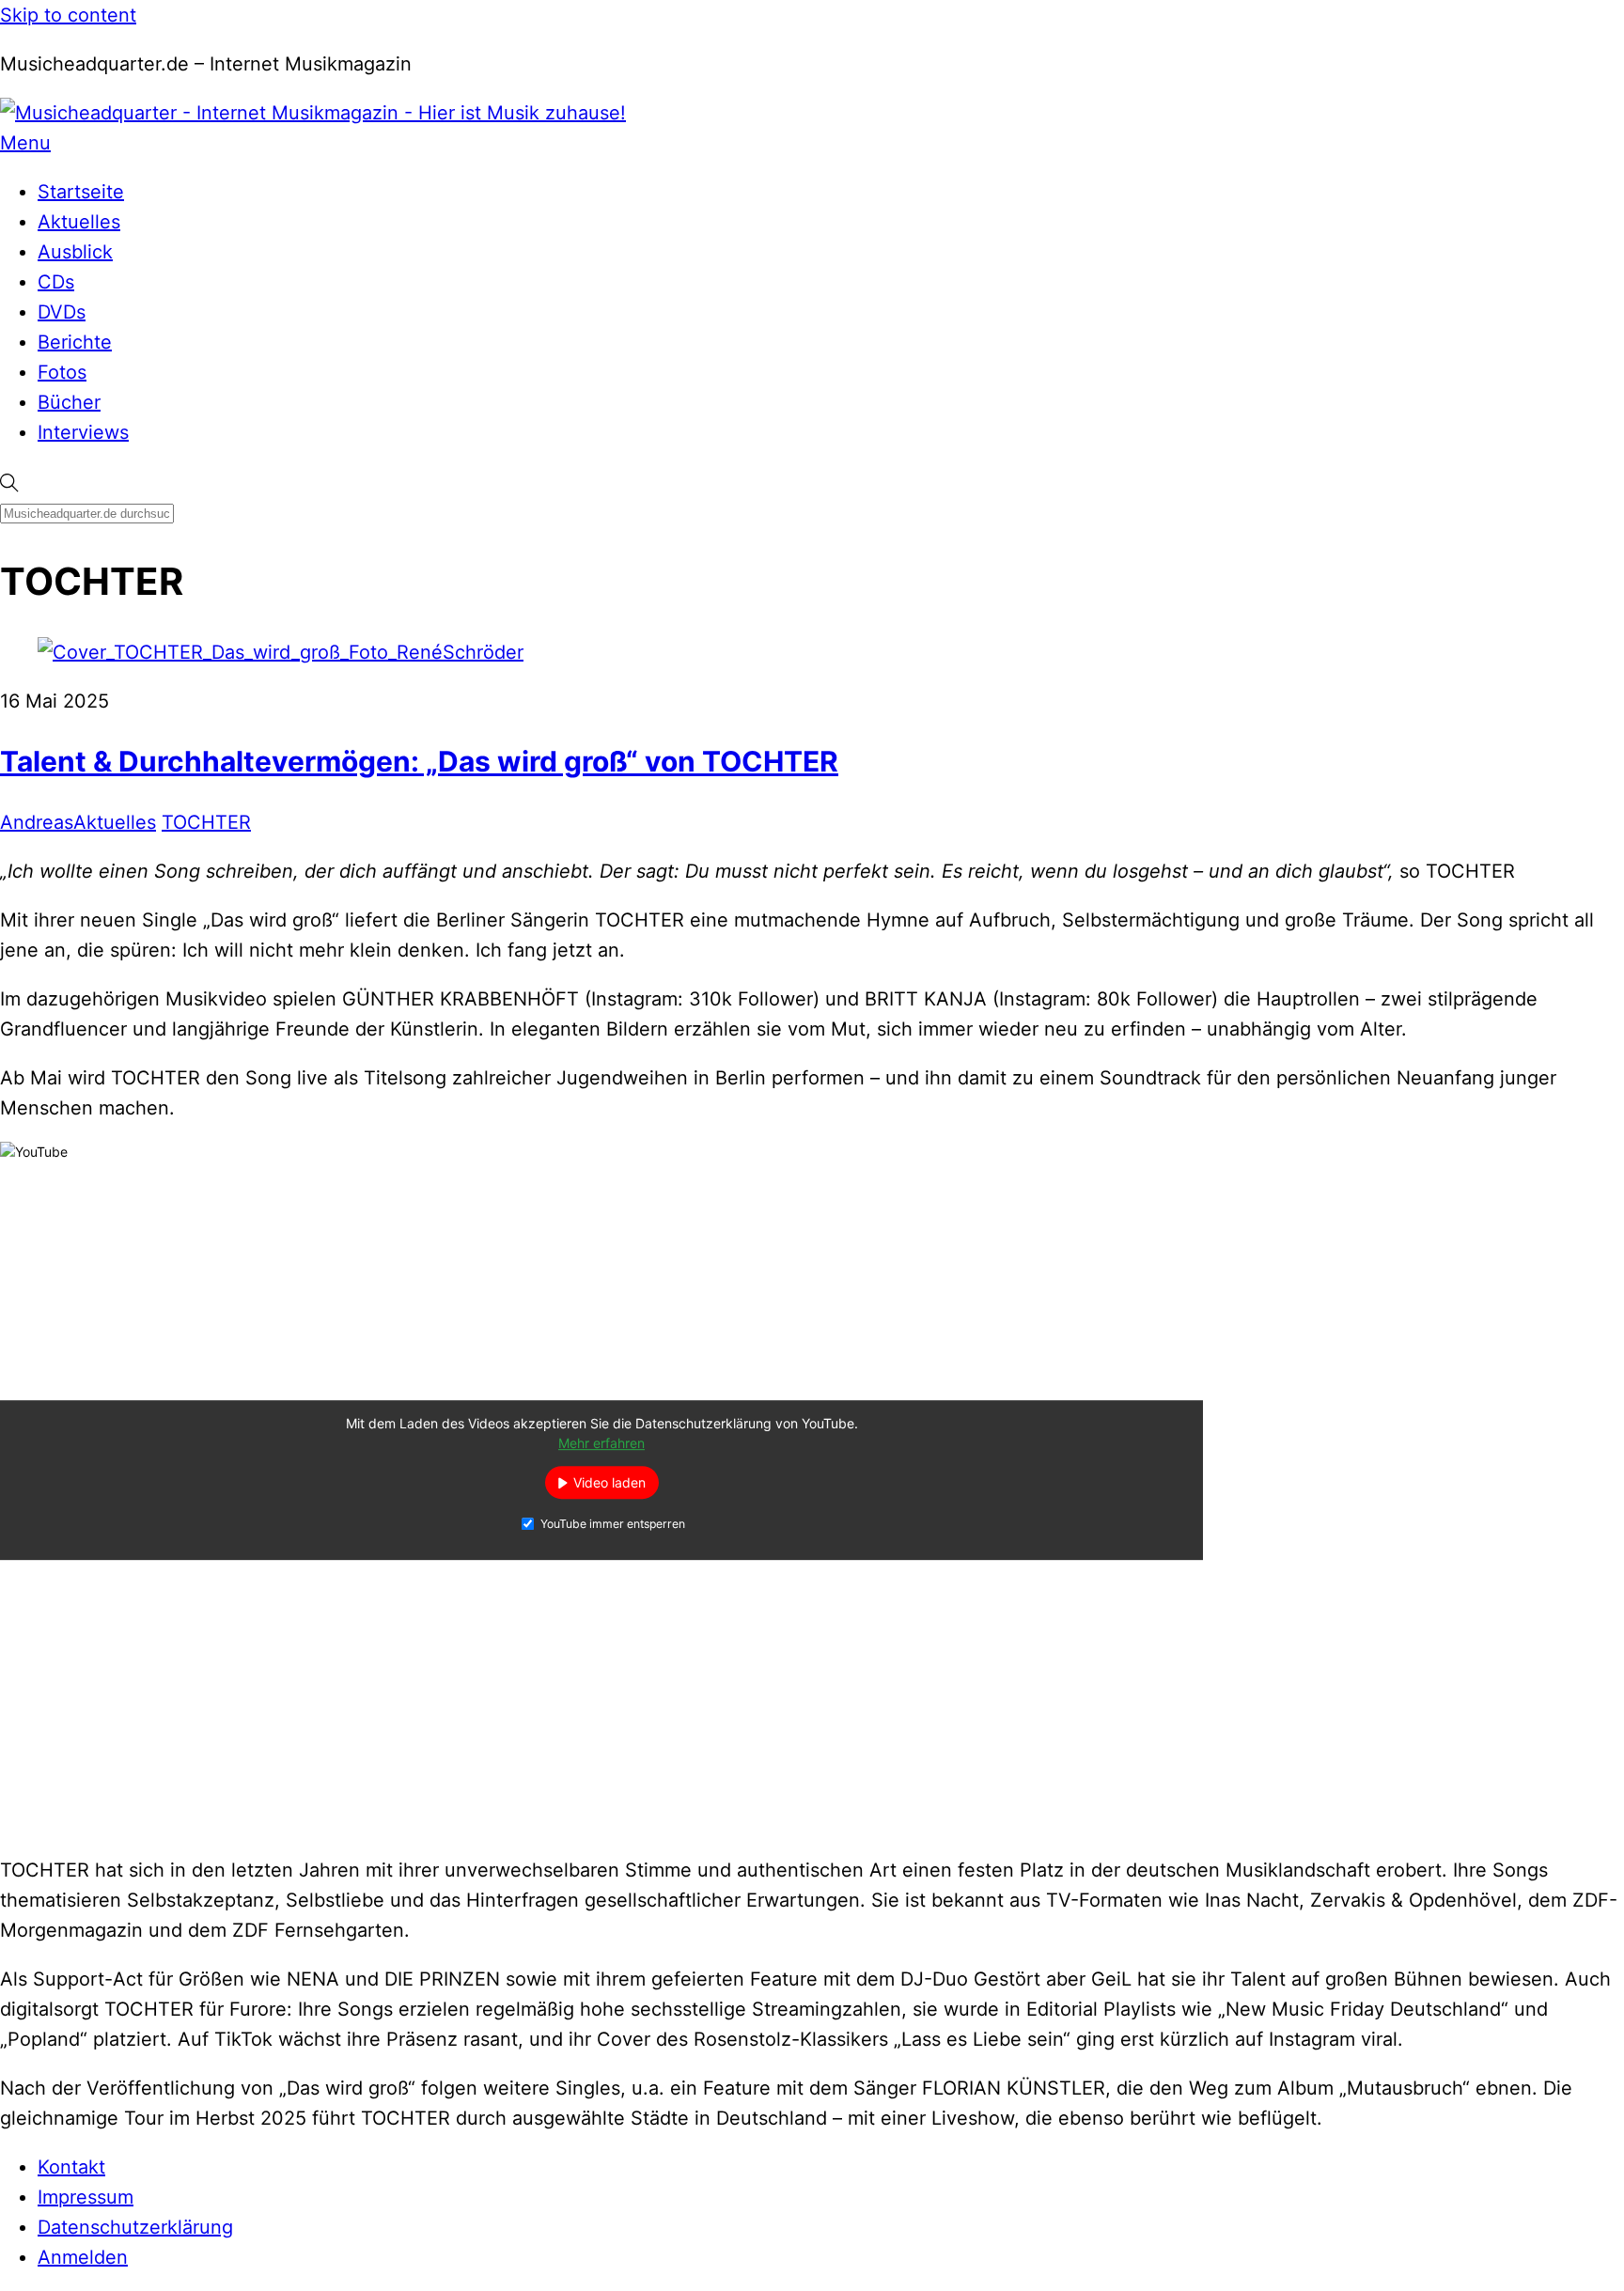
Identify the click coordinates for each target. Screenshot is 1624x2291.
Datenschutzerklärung (135, 2227)
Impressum (86, 2197)
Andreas (37, 822)
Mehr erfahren (601, 1444)
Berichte (75, 342)
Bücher (69, 402)
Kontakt (71, 2167)
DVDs (62, 312)
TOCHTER (206, 822)
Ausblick (75, 252)
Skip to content (68, 15)
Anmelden (83, 2257)
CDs (56, 282)
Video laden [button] (609, 1483)
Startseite (81, 192)
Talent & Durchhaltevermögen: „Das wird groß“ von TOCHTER (419, 761)
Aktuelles (79, 222)
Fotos (62, 372)
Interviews (83, 432)
